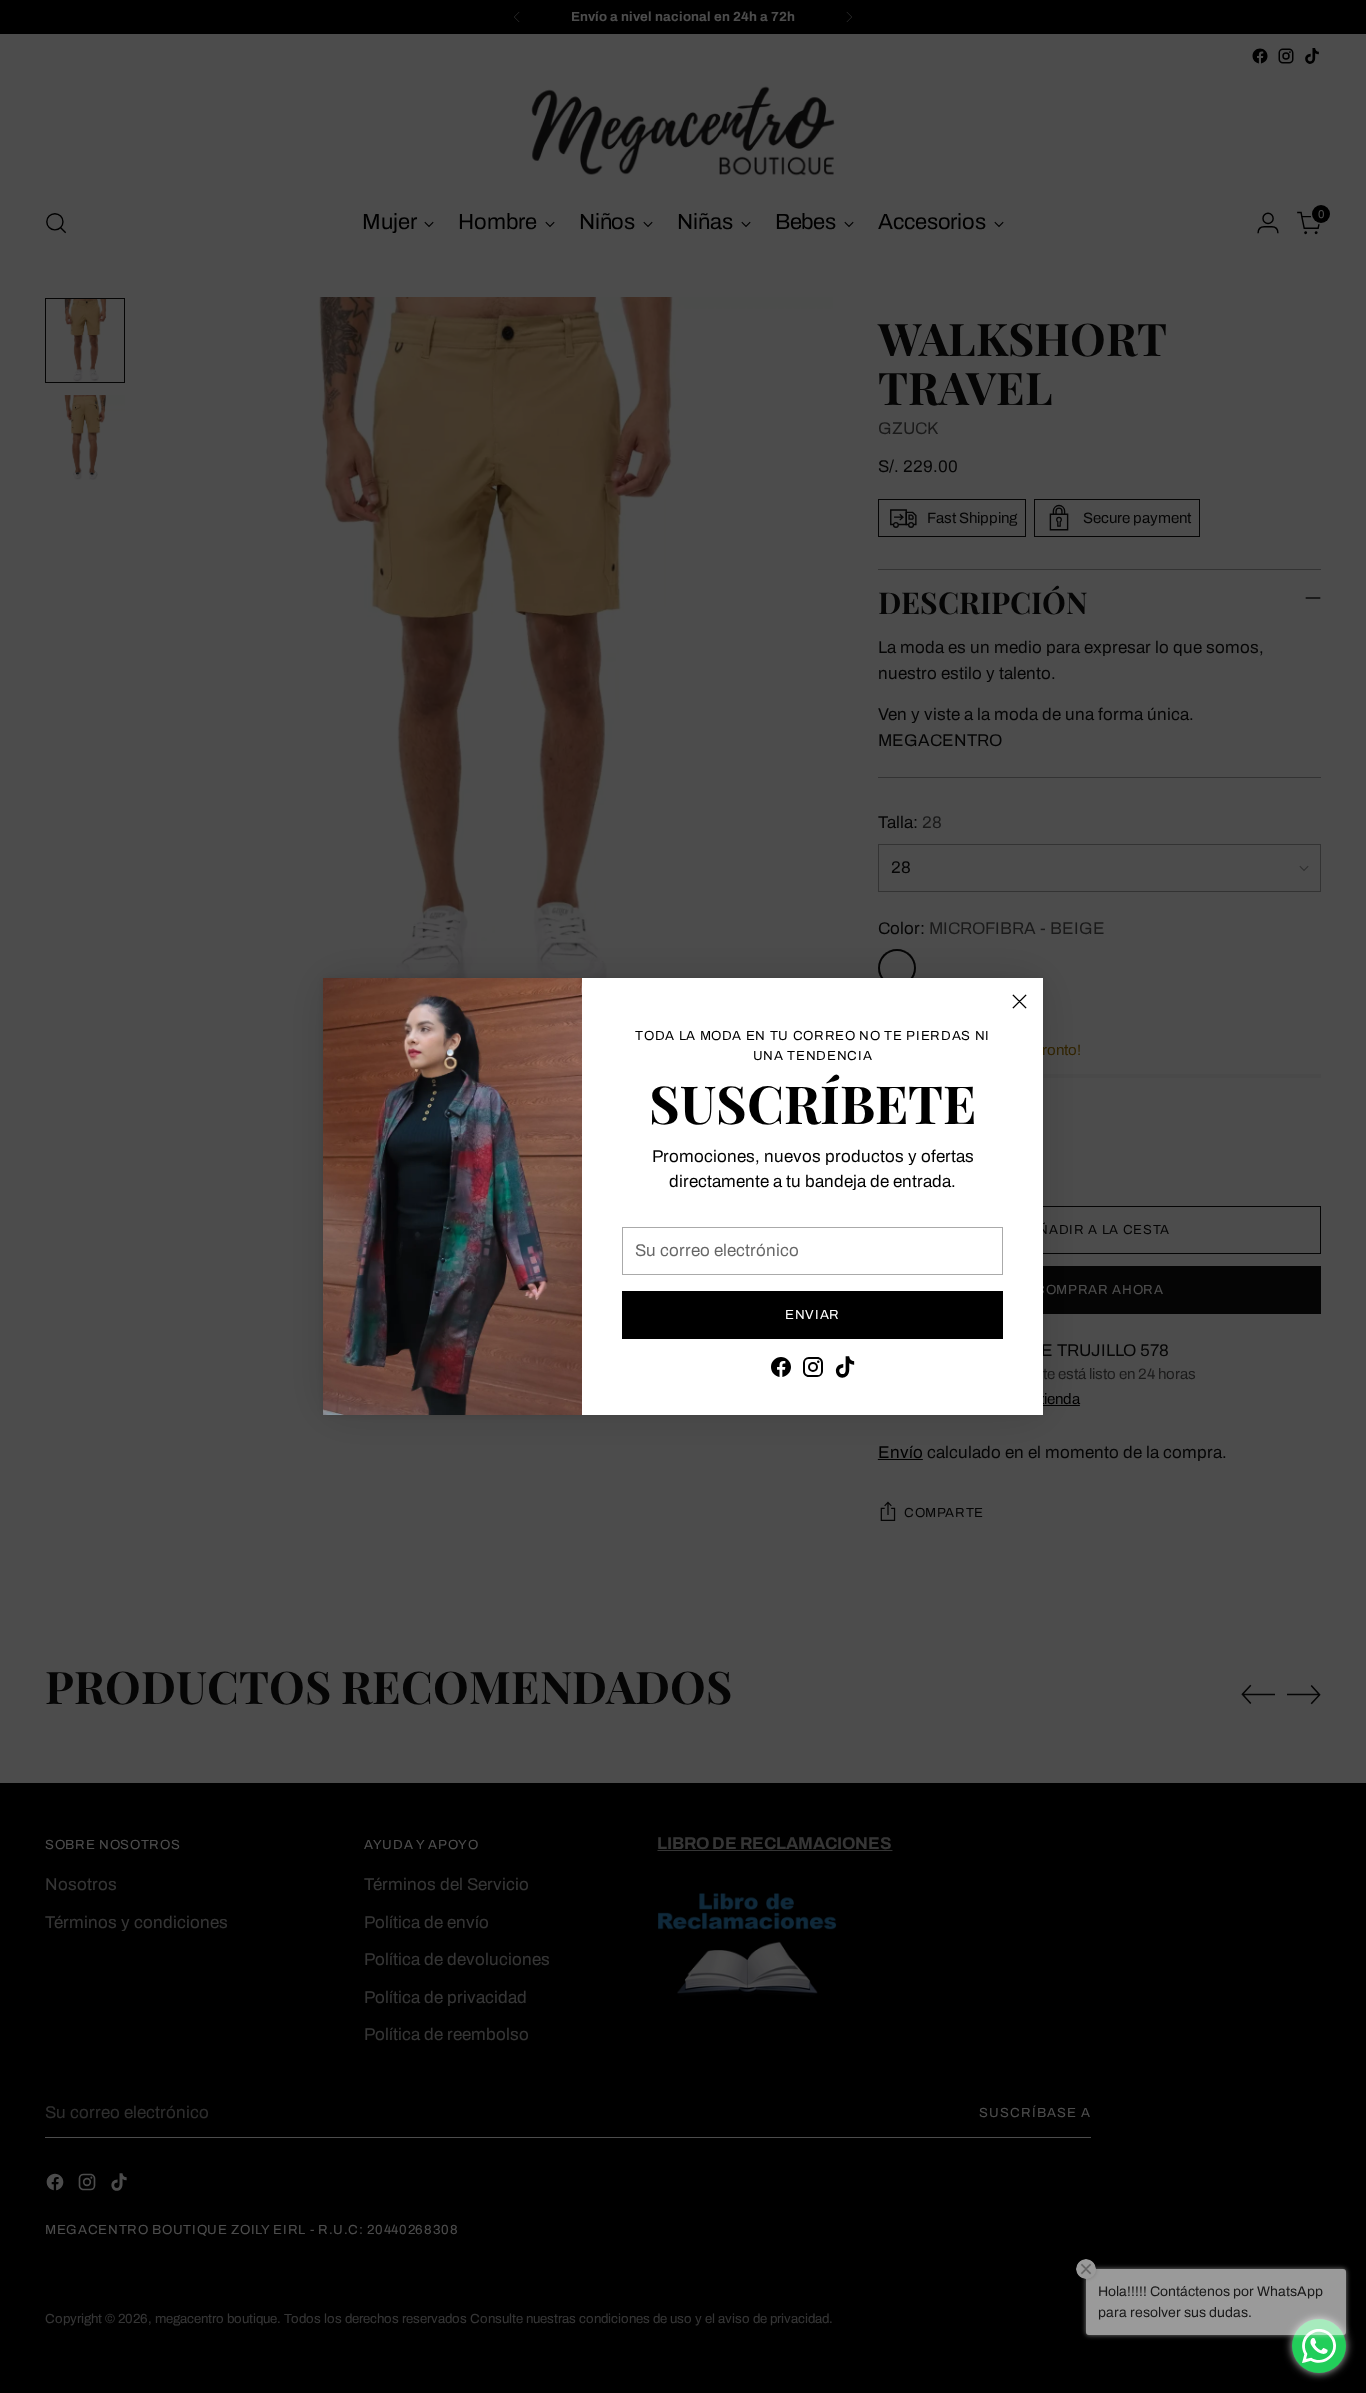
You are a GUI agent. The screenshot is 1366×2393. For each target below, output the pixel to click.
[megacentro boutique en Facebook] (781, 1371)
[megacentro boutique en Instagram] (813, 1371)
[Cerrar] (1019, 1001)
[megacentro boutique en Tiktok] (845, 1371)
